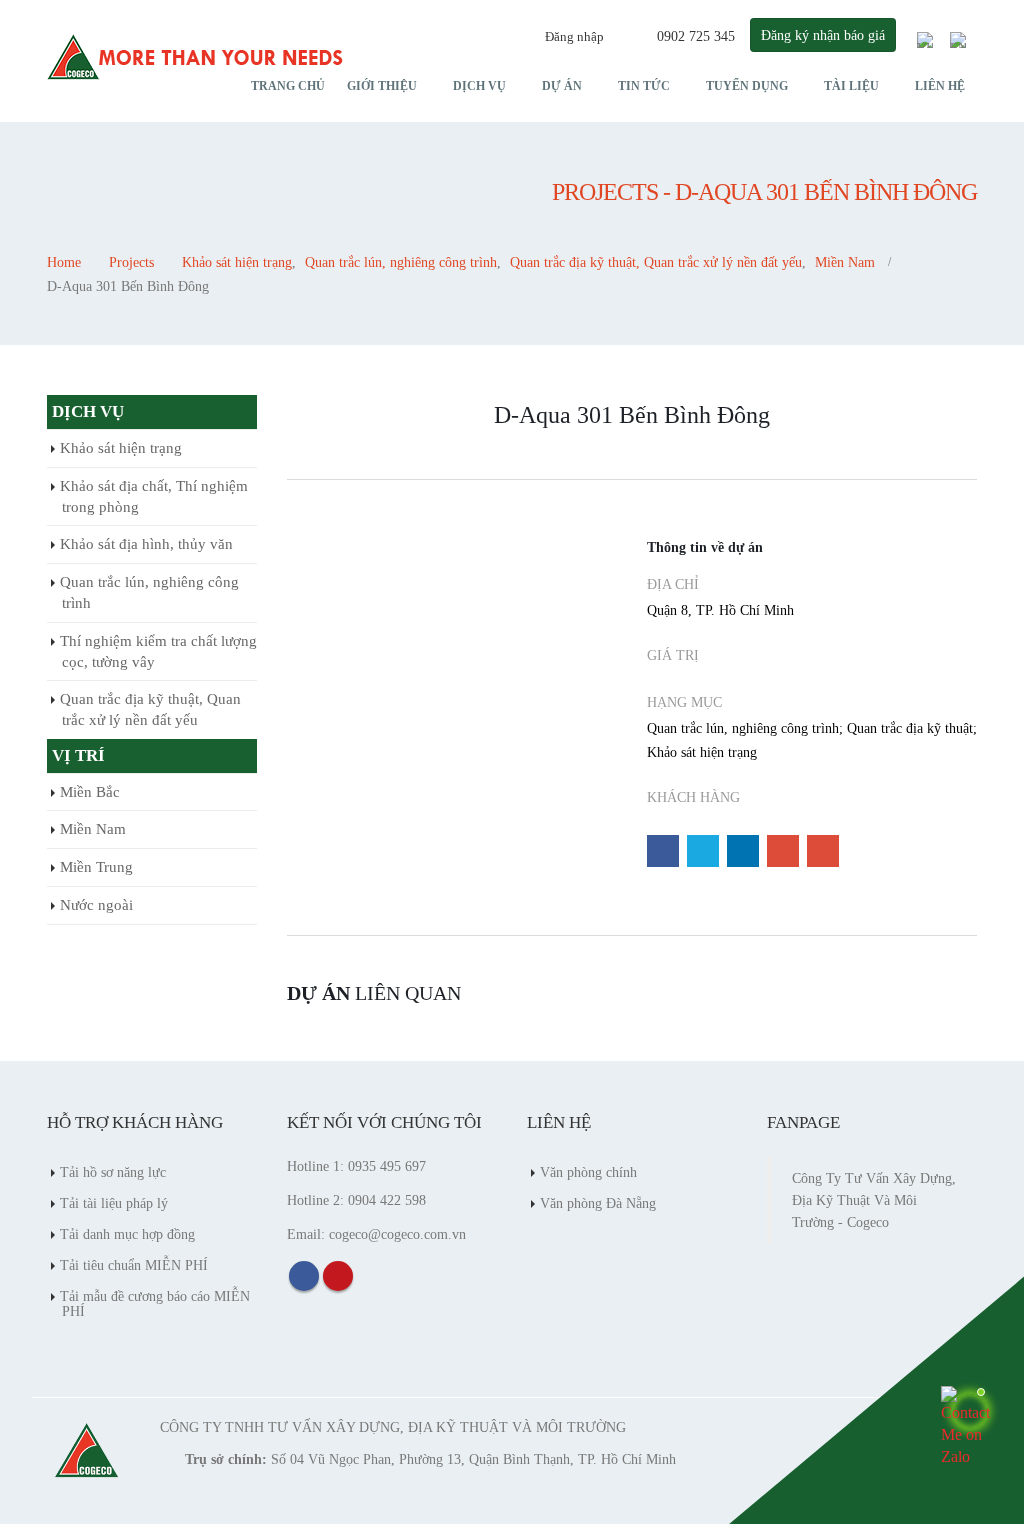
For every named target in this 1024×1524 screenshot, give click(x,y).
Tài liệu (851, 86)
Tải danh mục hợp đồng (127, 1234)
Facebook (663, 851)
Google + (783, 851)
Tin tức (644, 86)
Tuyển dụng (747, 86)
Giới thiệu (382, 86)
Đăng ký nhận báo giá (823, 35)
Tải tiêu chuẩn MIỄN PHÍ (134, 1265)
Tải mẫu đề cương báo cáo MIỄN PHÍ (155, 1303)
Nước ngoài (96, 905)
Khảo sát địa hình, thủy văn (146, 544)
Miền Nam (93, 829)
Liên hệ (940, 86)
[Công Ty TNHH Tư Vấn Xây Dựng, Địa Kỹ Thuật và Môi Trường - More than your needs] (197, 57)
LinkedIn (743, 851)
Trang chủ (288, 86)
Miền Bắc (90, 792)
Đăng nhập (574, 36)
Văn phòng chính (588, 1172)
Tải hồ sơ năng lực (113, 1172)
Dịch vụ (479, 86)
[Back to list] (300, 422)
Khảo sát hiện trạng (121, 448)
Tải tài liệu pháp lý (114, 1203)
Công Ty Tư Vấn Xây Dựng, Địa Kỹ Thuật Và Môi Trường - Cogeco (874, 1200)
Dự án (562, 86)
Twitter (703, 851)
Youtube (338, 1276)
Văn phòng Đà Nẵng (598, 1203)
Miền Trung (96, 867)
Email (823, 851)
